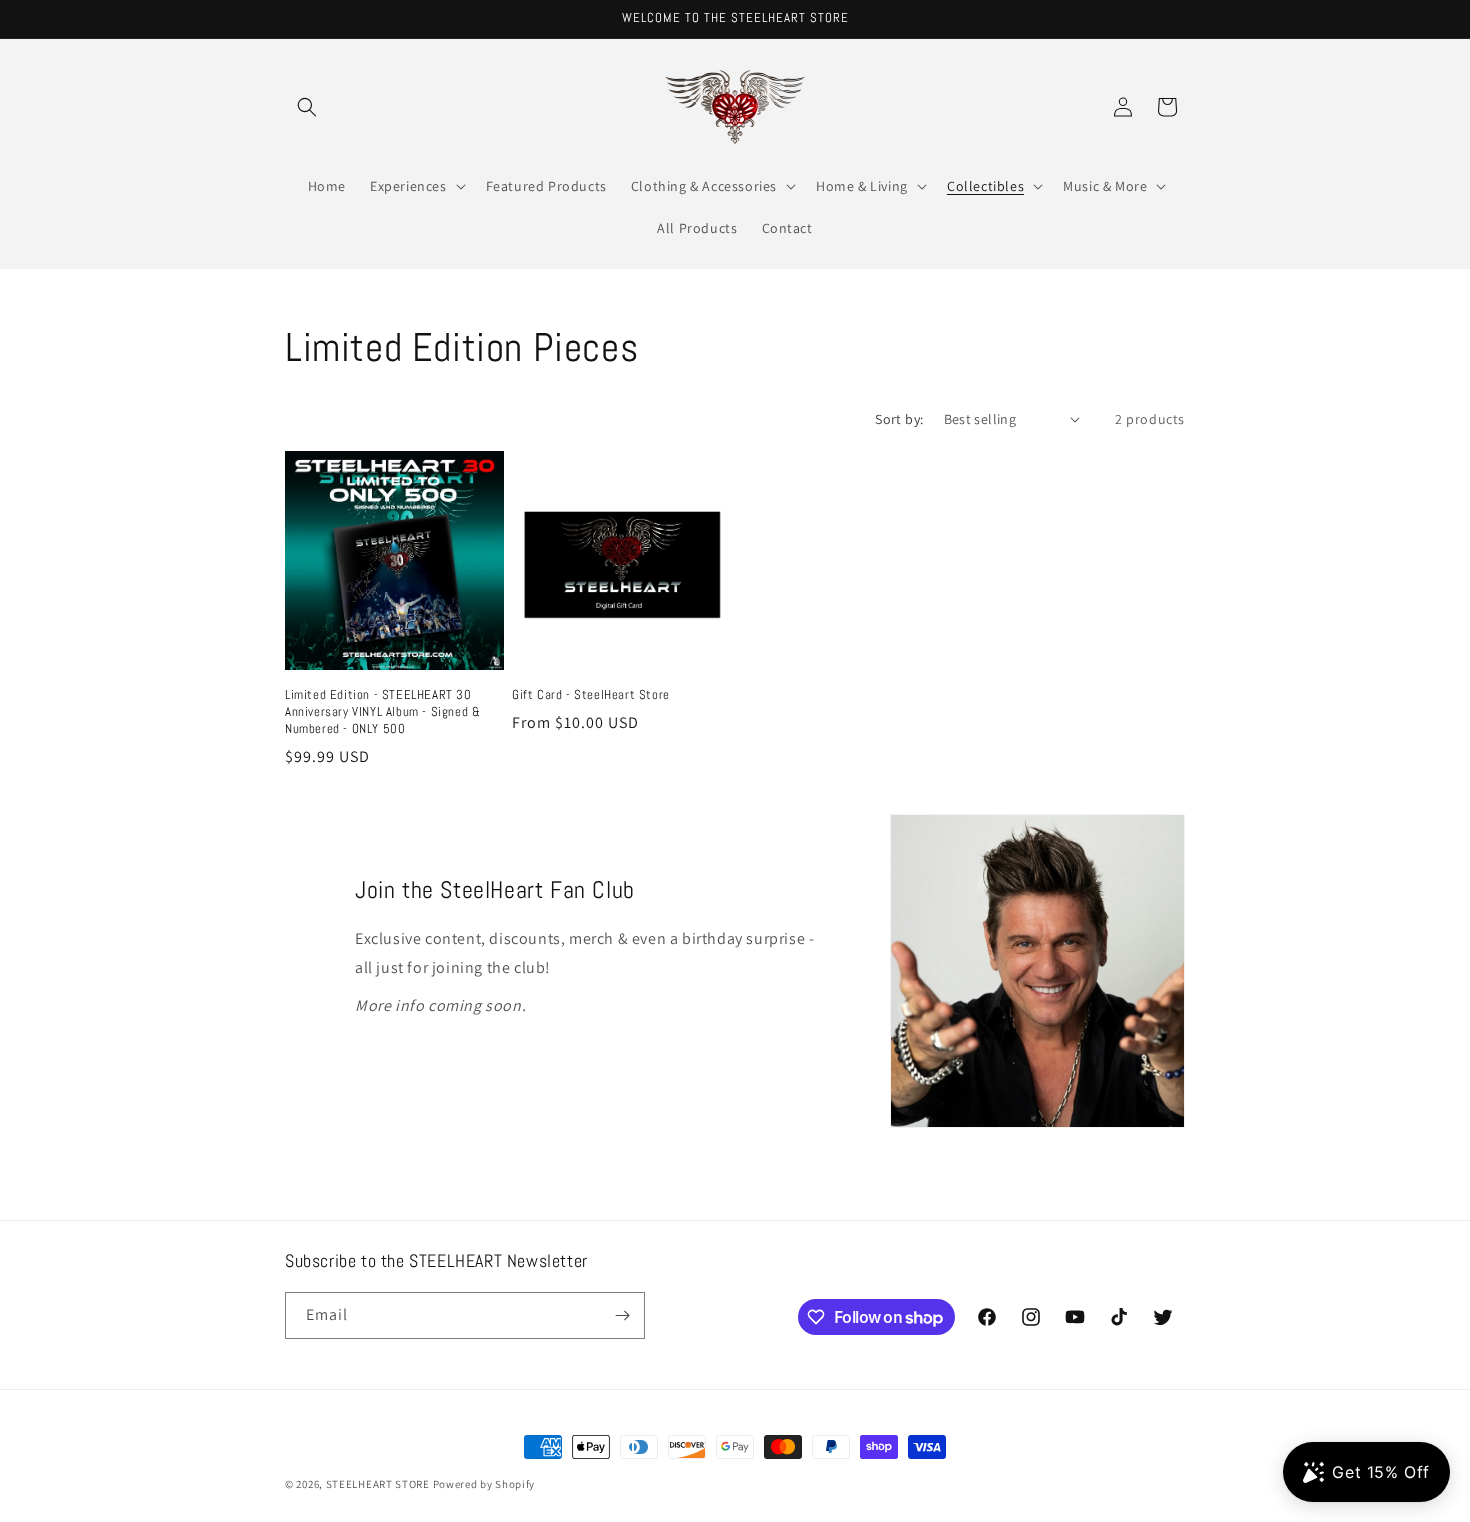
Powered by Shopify (484, 1484)
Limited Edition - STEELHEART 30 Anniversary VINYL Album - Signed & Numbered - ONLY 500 (382, 712)
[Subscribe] (622, 1315)
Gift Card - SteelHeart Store (591, 695)
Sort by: (899, 419)
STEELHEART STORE (378, 1484)
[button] (307, 107)
